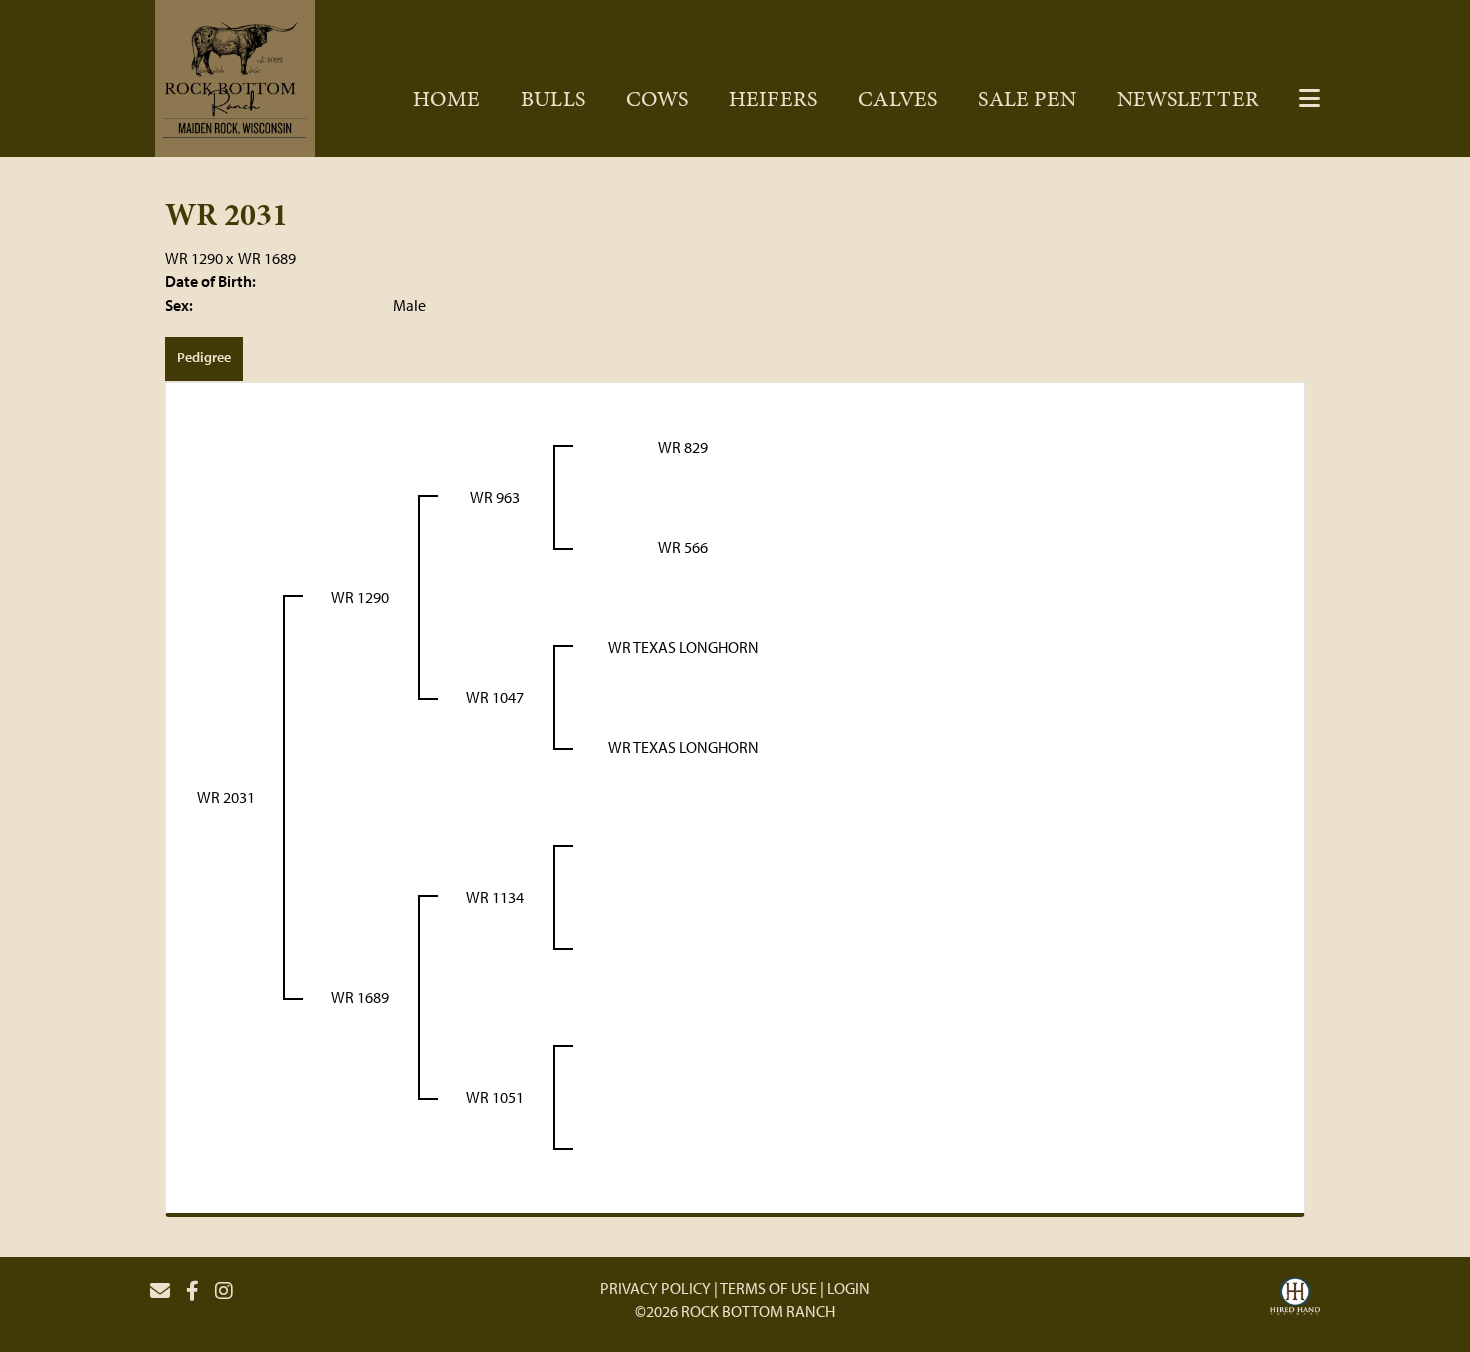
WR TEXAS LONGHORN (683, 647)
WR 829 (683, 447)
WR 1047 (495, 697)
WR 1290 (194, 258)
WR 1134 (495, 897)
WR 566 (683, 547)
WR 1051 (495, 1097)
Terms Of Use (768, 1288)
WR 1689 (267, 258)
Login (848, 1288)
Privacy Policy (655, 1288)
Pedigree (204, 357)
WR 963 (495, 497)
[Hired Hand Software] (1295, 1299)
